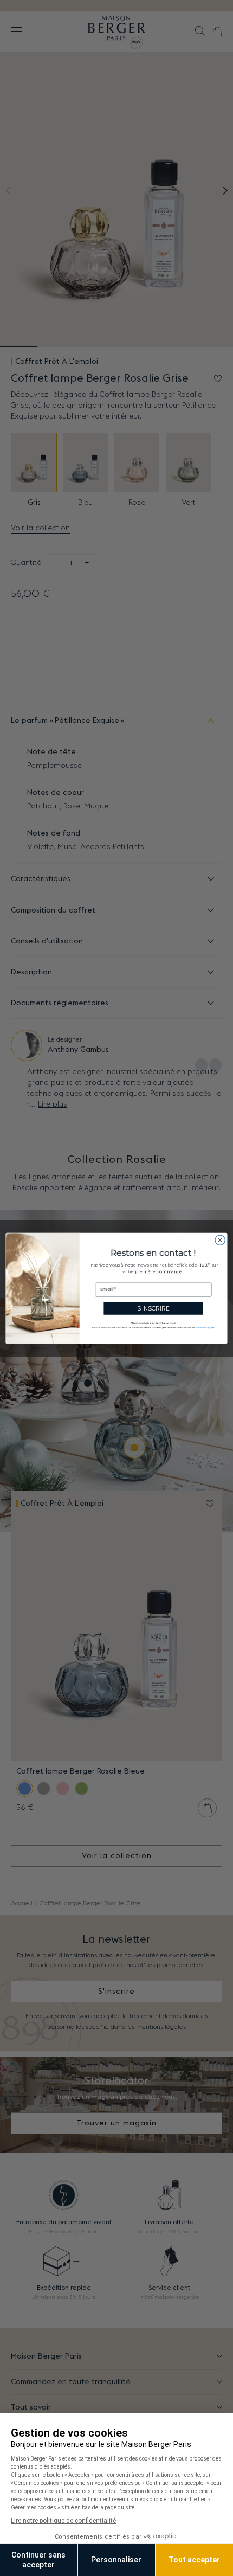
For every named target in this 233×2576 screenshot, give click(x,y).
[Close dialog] (220, 1239)
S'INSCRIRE (154, 1308)
